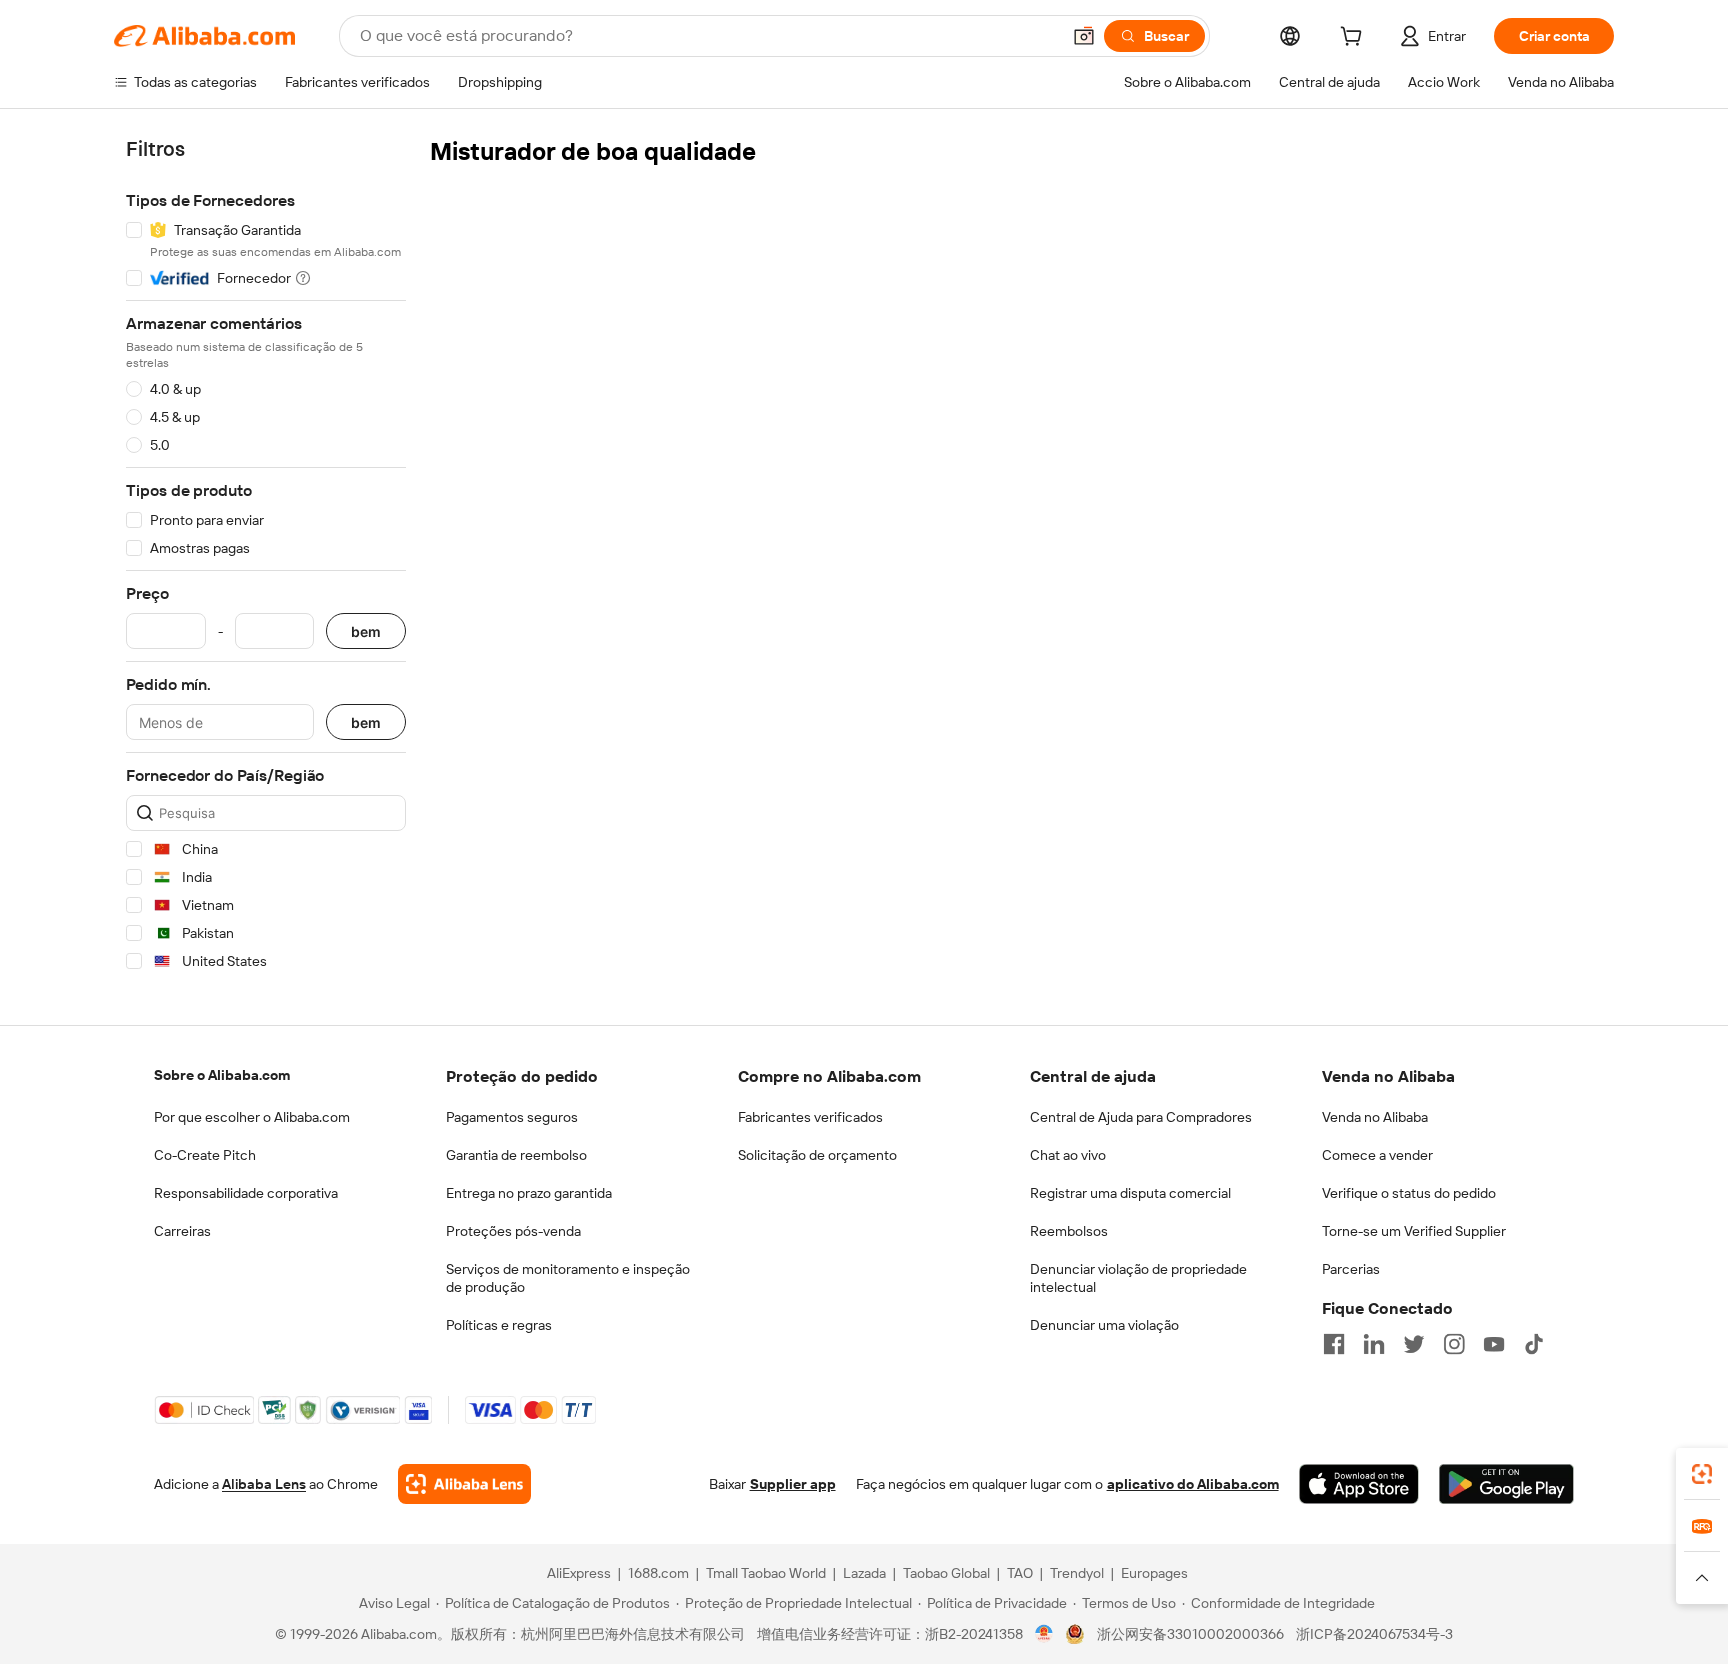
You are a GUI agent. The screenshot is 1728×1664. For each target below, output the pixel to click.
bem (366, 631)
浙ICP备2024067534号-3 (1374, 1634)
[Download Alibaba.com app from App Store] (1359, 1484)
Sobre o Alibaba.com (222, 1075)
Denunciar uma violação (1104, 1325)
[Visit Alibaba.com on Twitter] (1414, 1344)
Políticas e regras (499, 1325)
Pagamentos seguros (512, 1117)
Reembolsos (1069, 1231)
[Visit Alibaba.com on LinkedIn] (1374, 1344)
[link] (1702, 1474)
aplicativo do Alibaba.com (1193, 1484)
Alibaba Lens (264, 1484)
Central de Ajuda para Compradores (1141, 1117)
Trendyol (1077, 1573)
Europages (1154, 1573)
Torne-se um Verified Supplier (1414, 1231)
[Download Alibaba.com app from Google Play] (1506, 1484)
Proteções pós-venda (513, 1231)
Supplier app (793, 1484)
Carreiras (182, 1231)
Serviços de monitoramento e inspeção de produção (568, 1278)
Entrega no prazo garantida (529, 1193)
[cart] (1355, 39)
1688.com (658, 1573)
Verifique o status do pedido (1409, 1193)
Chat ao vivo (1068, 1155)
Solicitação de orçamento (817, 1155)
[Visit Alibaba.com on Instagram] (1454, 1344)
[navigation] (266, 558)
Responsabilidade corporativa (246, 1193)
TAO (1020, 1573)
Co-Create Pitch (205, 1155)
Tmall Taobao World (766, 1573)
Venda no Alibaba (1375, 1117)
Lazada (864, 1573)
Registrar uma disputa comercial (1130, 1193)
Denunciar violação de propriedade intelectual (1138, 1278)
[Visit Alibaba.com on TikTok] (1534, 1344)
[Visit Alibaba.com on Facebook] (1334, 1344)
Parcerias (1351, 1269)
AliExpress (579, 1573)
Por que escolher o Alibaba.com (252, 1117)
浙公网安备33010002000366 (1190, 1634)
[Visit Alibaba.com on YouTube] (1494, 1344)
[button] (1084, 36)
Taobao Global (946, 1573)
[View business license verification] (1044, 1634)
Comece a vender (1377, 1155)
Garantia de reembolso (516, 1155)
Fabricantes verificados (810, 1117)
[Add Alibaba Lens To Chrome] (464, 1484)
